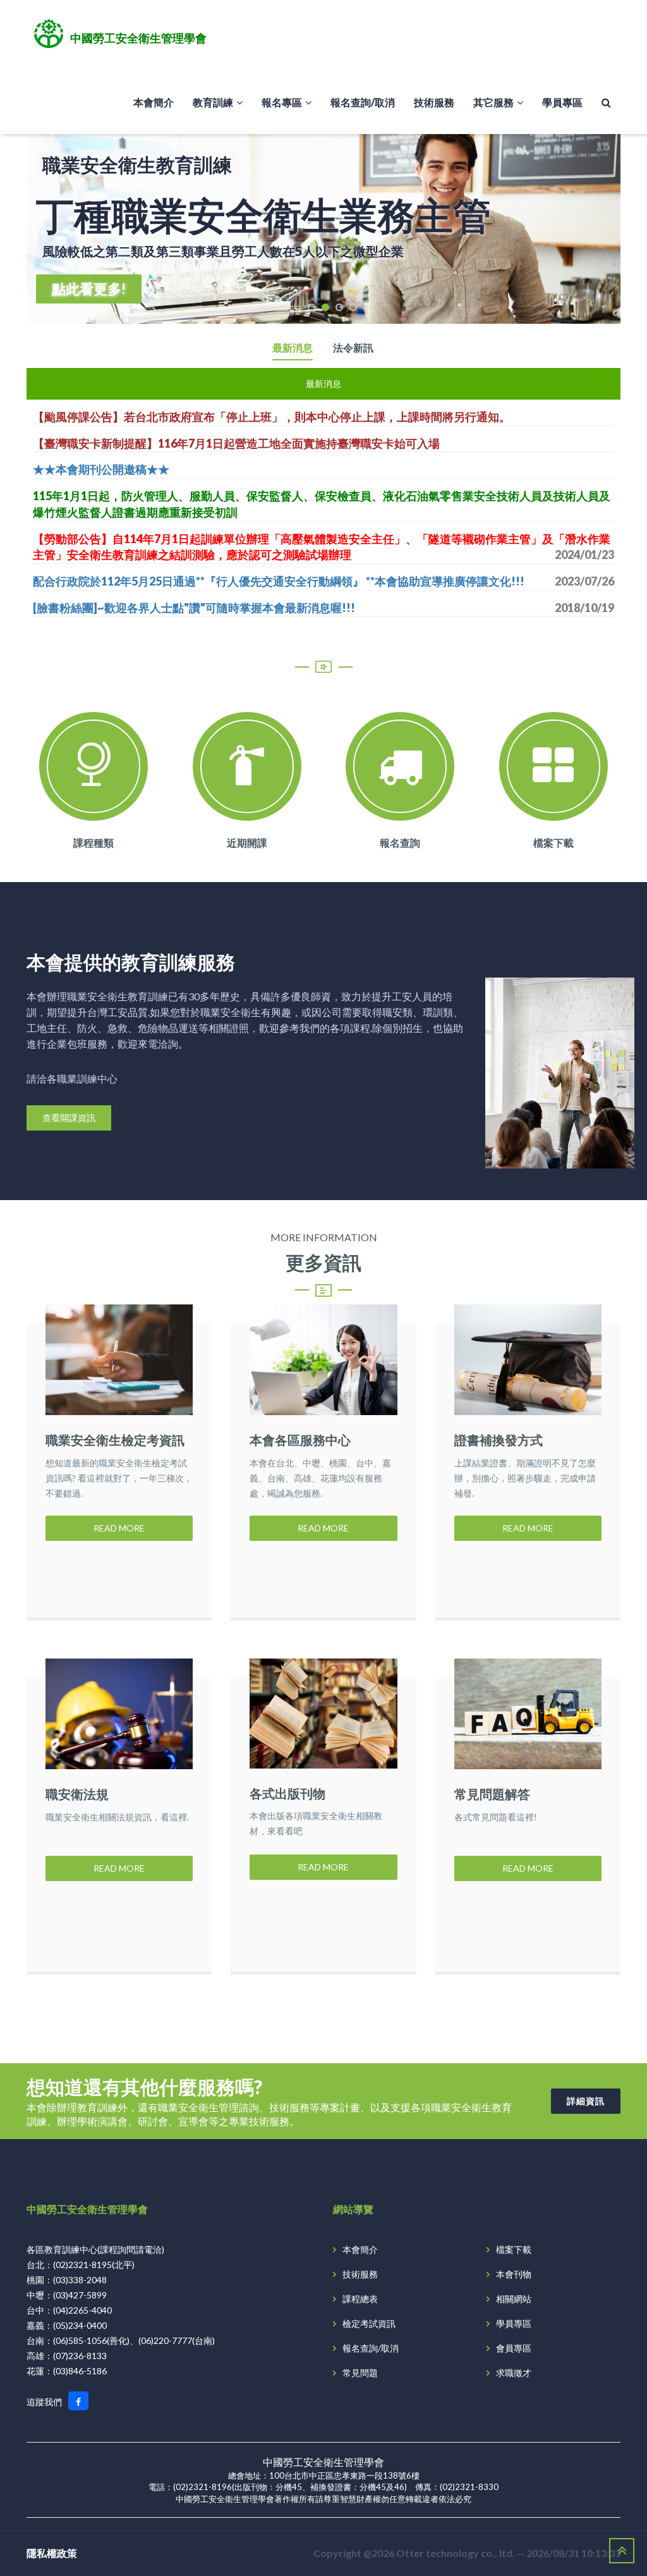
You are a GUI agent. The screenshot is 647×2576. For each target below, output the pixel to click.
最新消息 (293, 348)
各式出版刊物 (287, 1793)
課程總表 (360, 2299)
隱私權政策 (52, 2553)
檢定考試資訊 (369, 2323)
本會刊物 (514, 2274)
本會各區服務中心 (300, 1440)
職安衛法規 (77, 1794)
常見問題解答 (492, 1794)
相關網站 (514, 2299)
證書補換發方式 (499, 1440)
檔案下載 (553, 843)
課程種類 (94, 843)
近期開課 (247, 843)
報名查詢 (400, 843)
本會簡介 (154, 102)
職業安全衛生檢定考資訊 (115, 1440)
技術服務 (434, 102)
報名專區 (282, 102)
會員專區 (514, 2348)
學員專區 (562, 102)
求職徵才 (514, 2373)
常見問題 (360, 2373)
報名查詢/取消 (363, 102)
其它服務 (493, 102)
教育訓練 (213, 102)
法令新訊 (353, 348)
